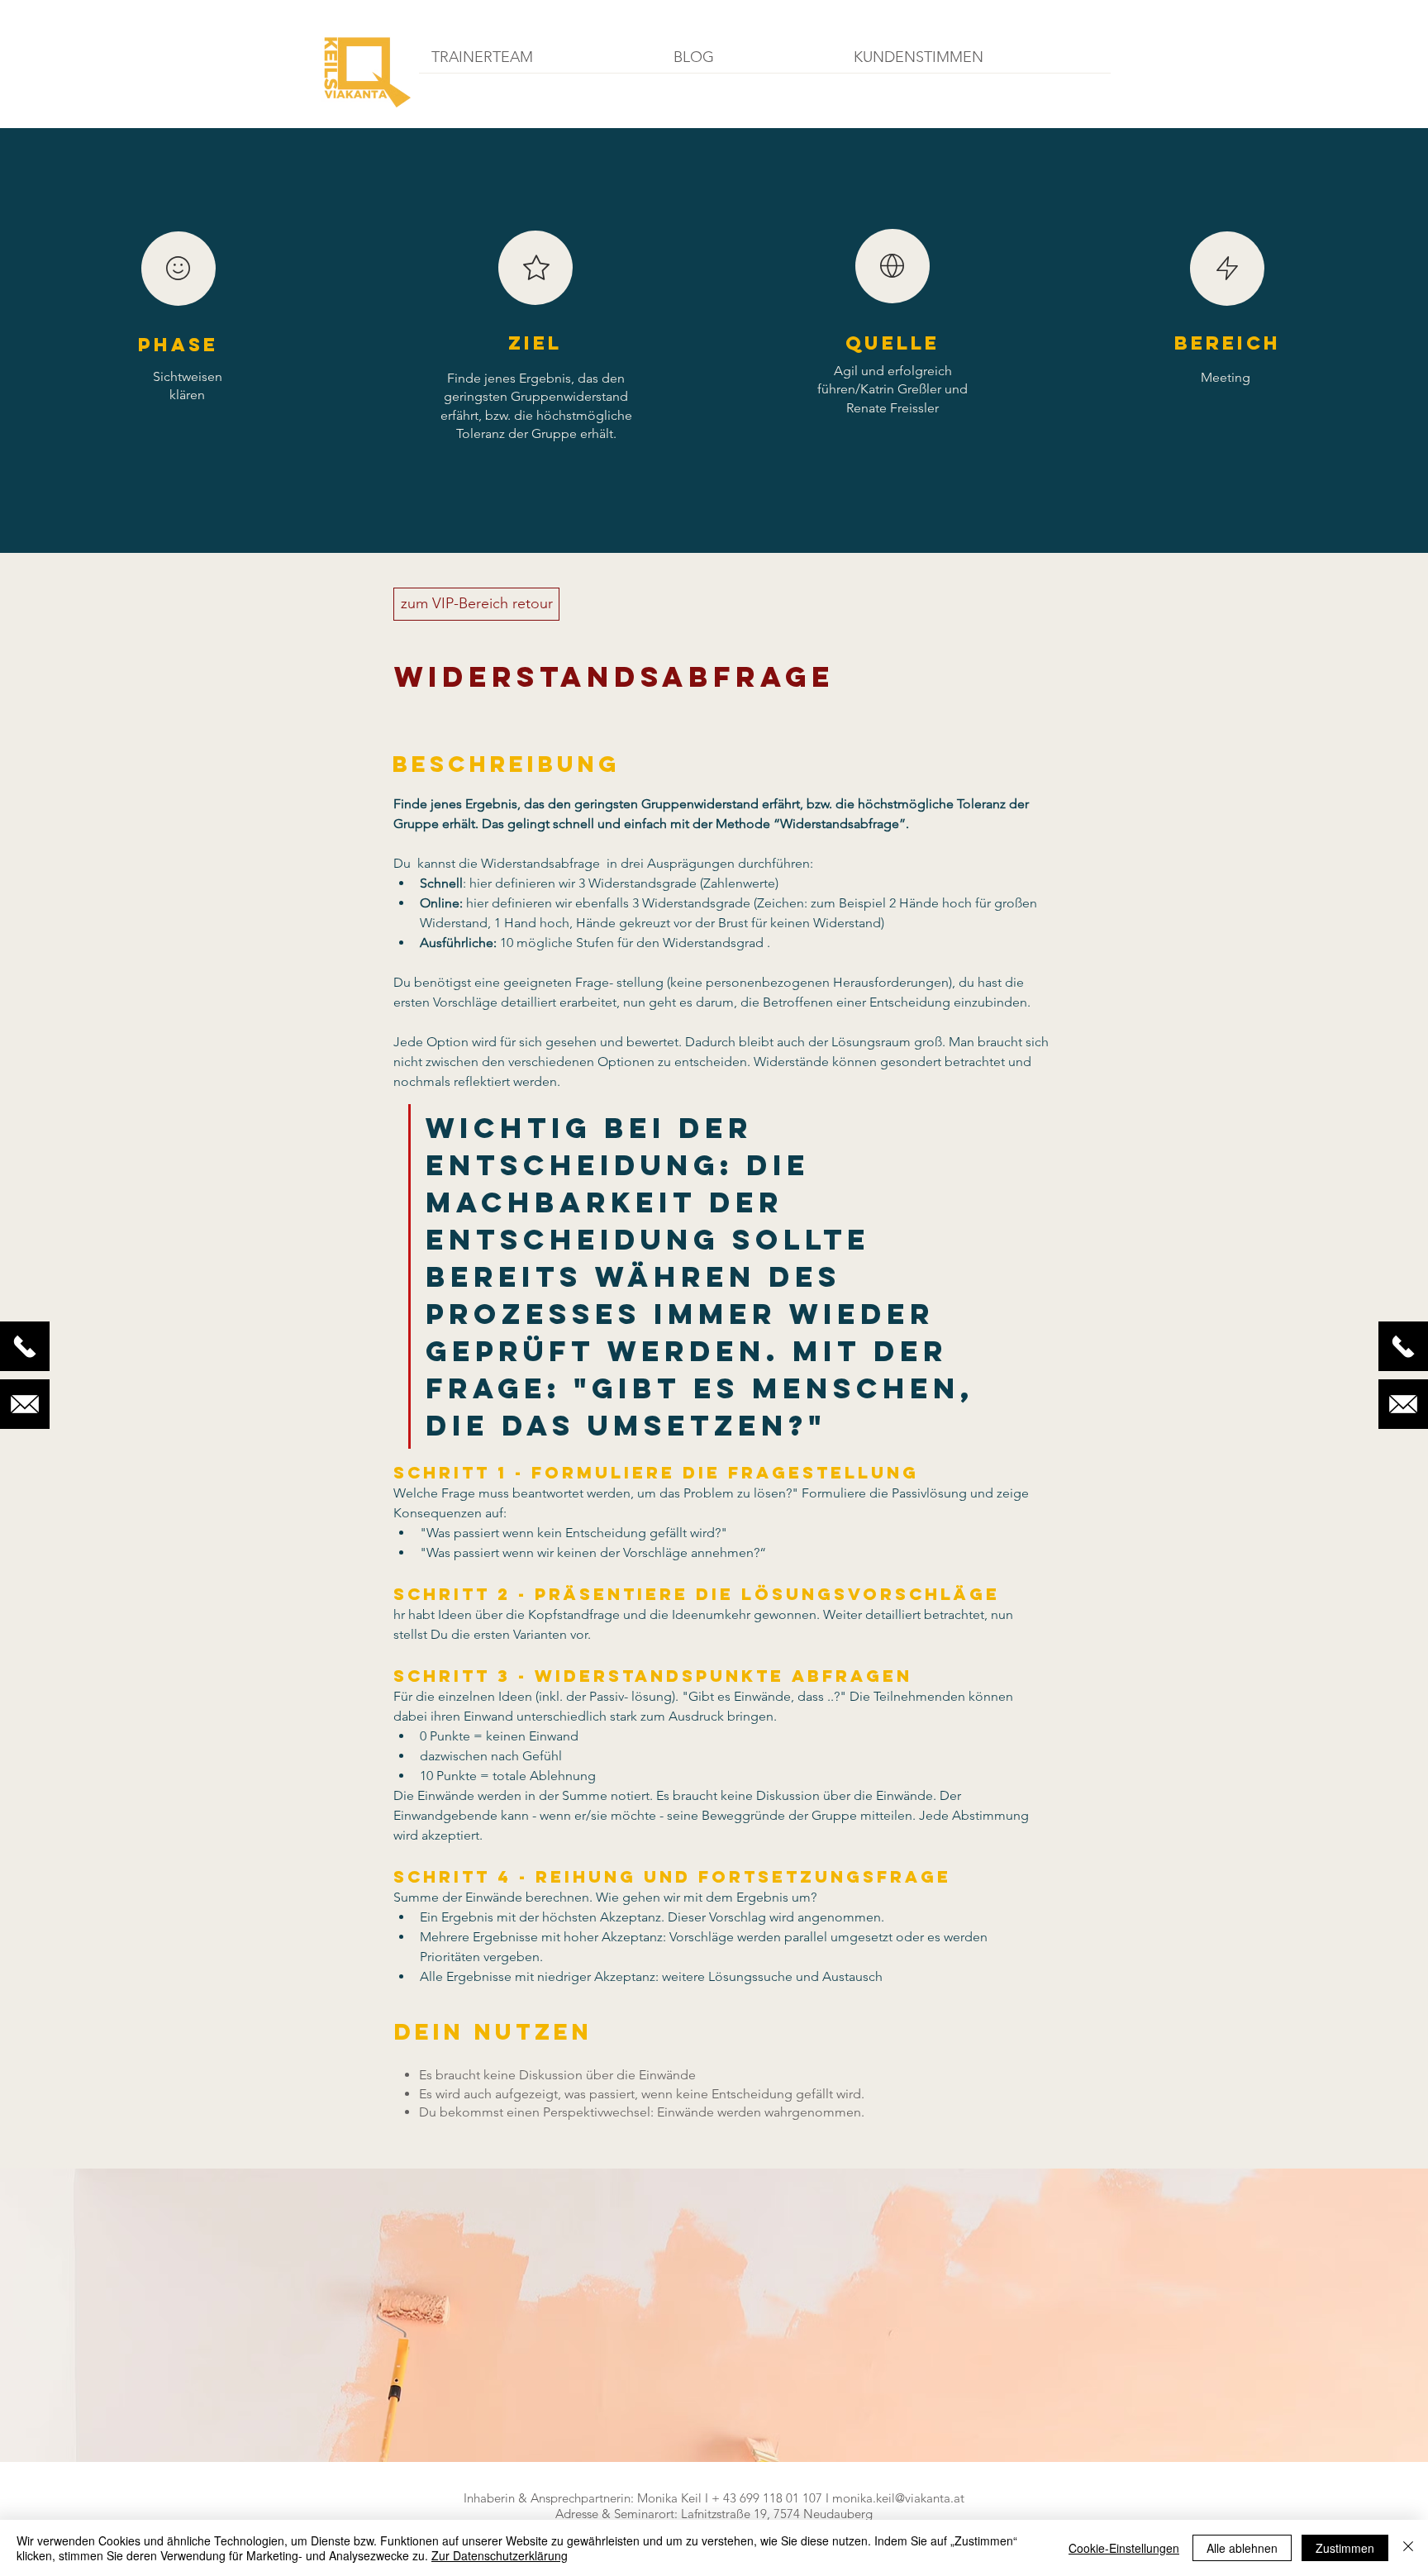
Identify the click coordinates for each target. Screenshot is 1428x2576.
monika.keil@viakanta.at (898, 2498)
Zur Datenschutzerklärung (500, 2555)
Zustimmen (1345, 2548)
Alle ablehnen (1242, 2548)
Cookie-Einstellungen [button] (1124, 2548)
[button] (540, 63)
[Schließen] (1408, 2548)
